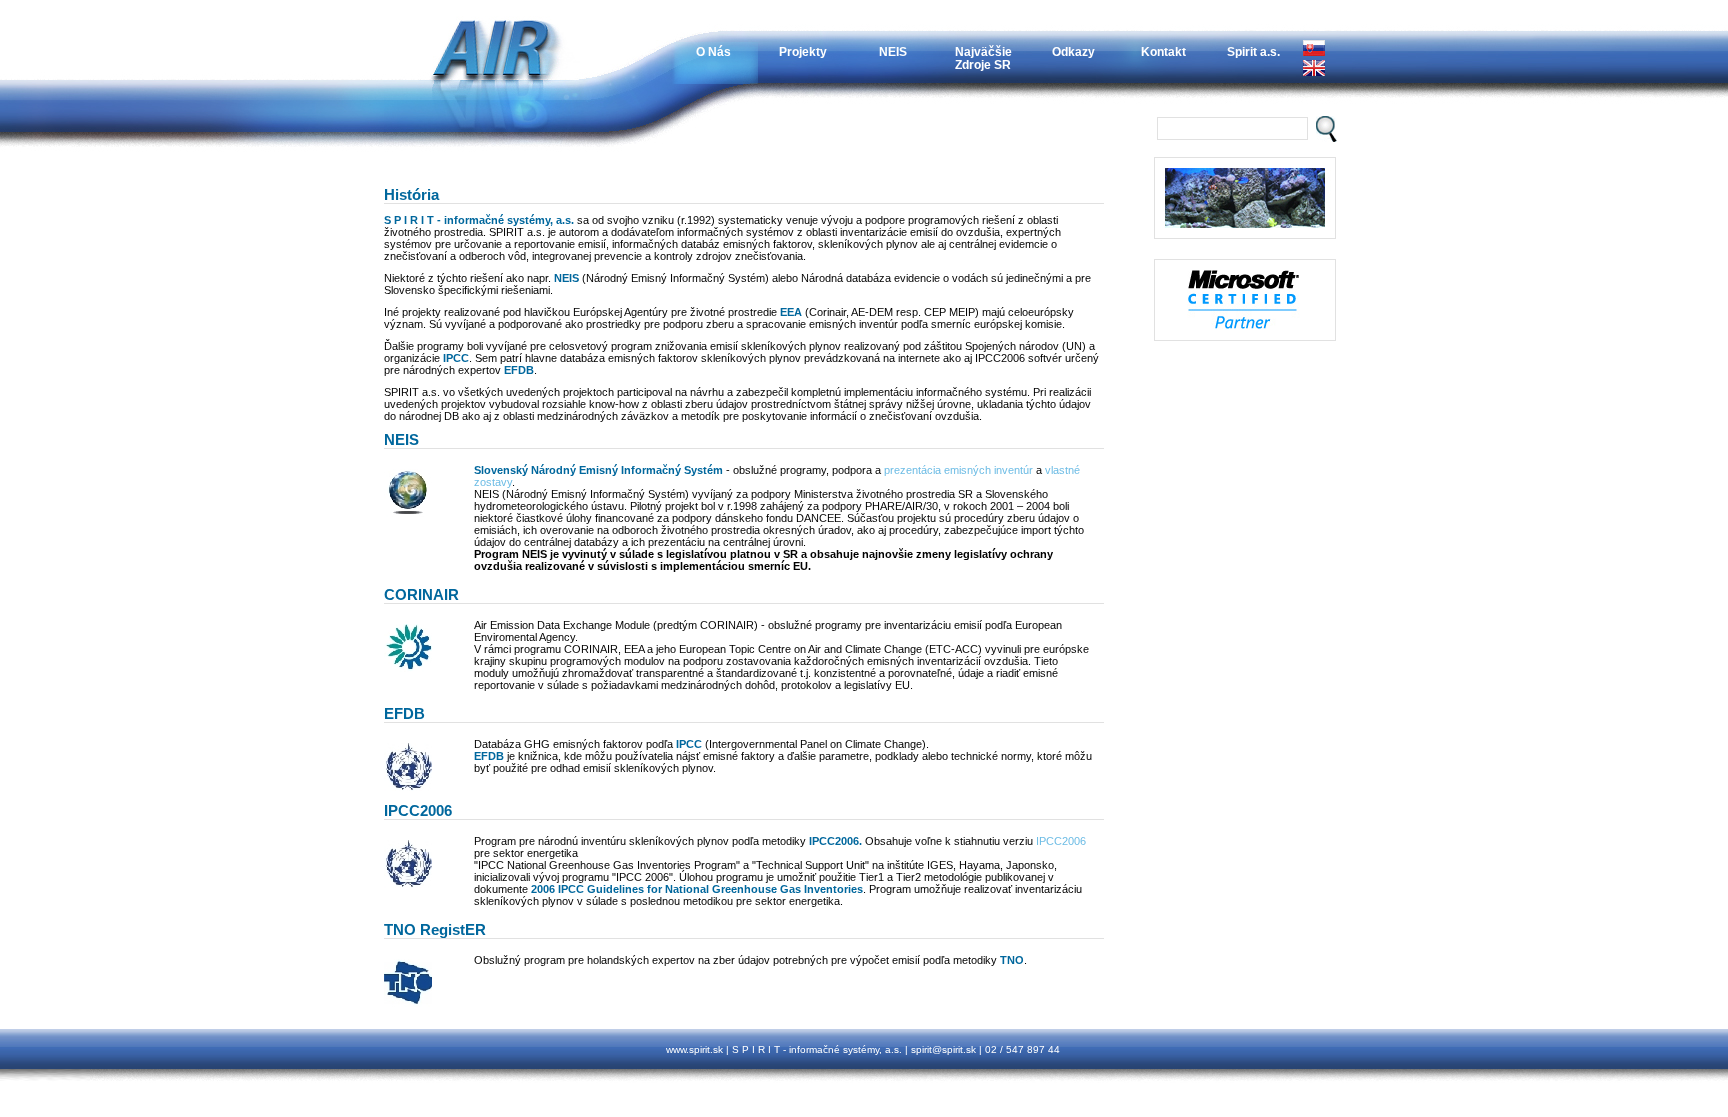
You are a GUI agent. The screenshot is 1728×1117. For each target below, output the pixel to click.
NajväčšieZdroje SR (983, 58)
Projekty (803, 51)
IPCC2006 (1061, 841)
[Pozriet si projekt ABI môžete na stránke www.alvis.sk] (1245, 300)
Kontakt (1163, 51)
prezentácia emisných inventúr (958, 470)
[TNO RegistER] (408, 1003)
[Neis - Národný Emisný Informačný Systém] (408, 513)
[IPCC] (408, 884)
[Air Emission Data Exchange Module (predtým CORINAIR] (408, 668)
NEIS (893, 51)
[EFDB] (408, 787)
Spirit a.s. (1253, 51)
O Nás (713, 51)
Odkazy (1073, 51)
